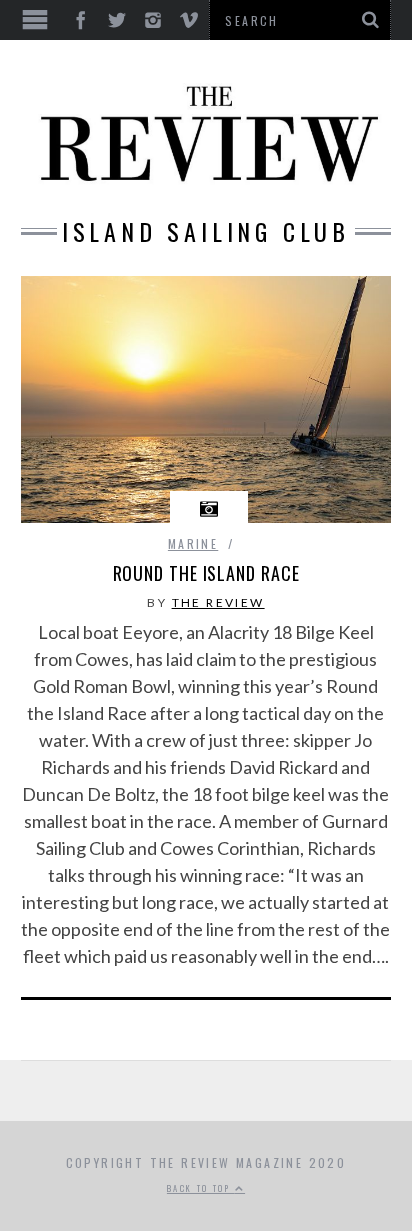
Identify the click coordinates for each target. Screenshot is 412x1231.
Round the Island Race (206, 573)
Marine (193, 543)
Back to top (201, 1188)
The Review (218, 602)
